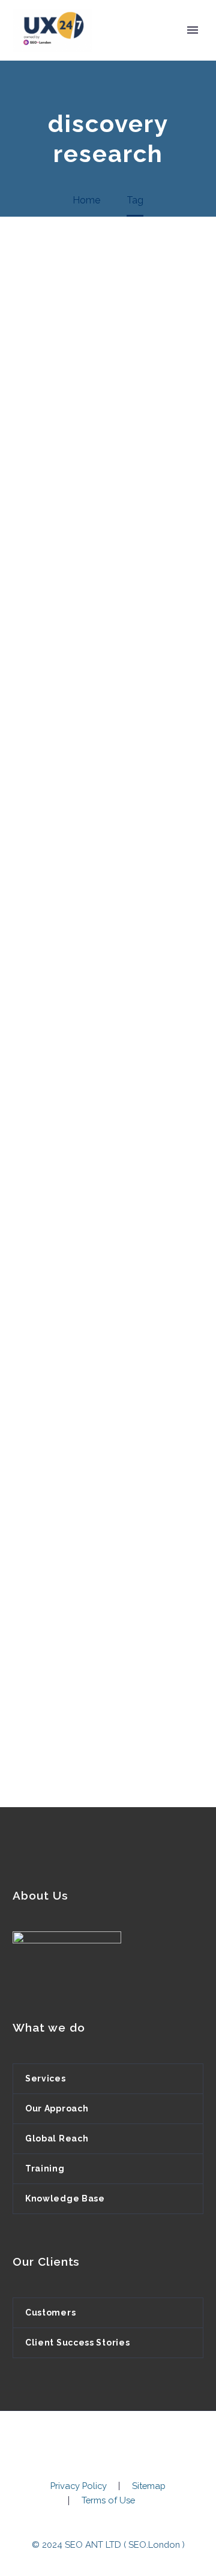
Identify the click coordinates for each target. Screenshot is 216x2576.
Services (46, 2078)
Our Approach (57, 2108)
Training (45, 2168)
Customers (50, 2313)
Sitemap (149, 2486)
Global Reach (57, 2138)
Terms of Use (108, 2501)
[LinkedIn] (108, 2443)
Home (124, 48)
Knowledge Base (65, 2198)
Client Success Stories (77, 2343)
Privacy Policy (79, 2486)
